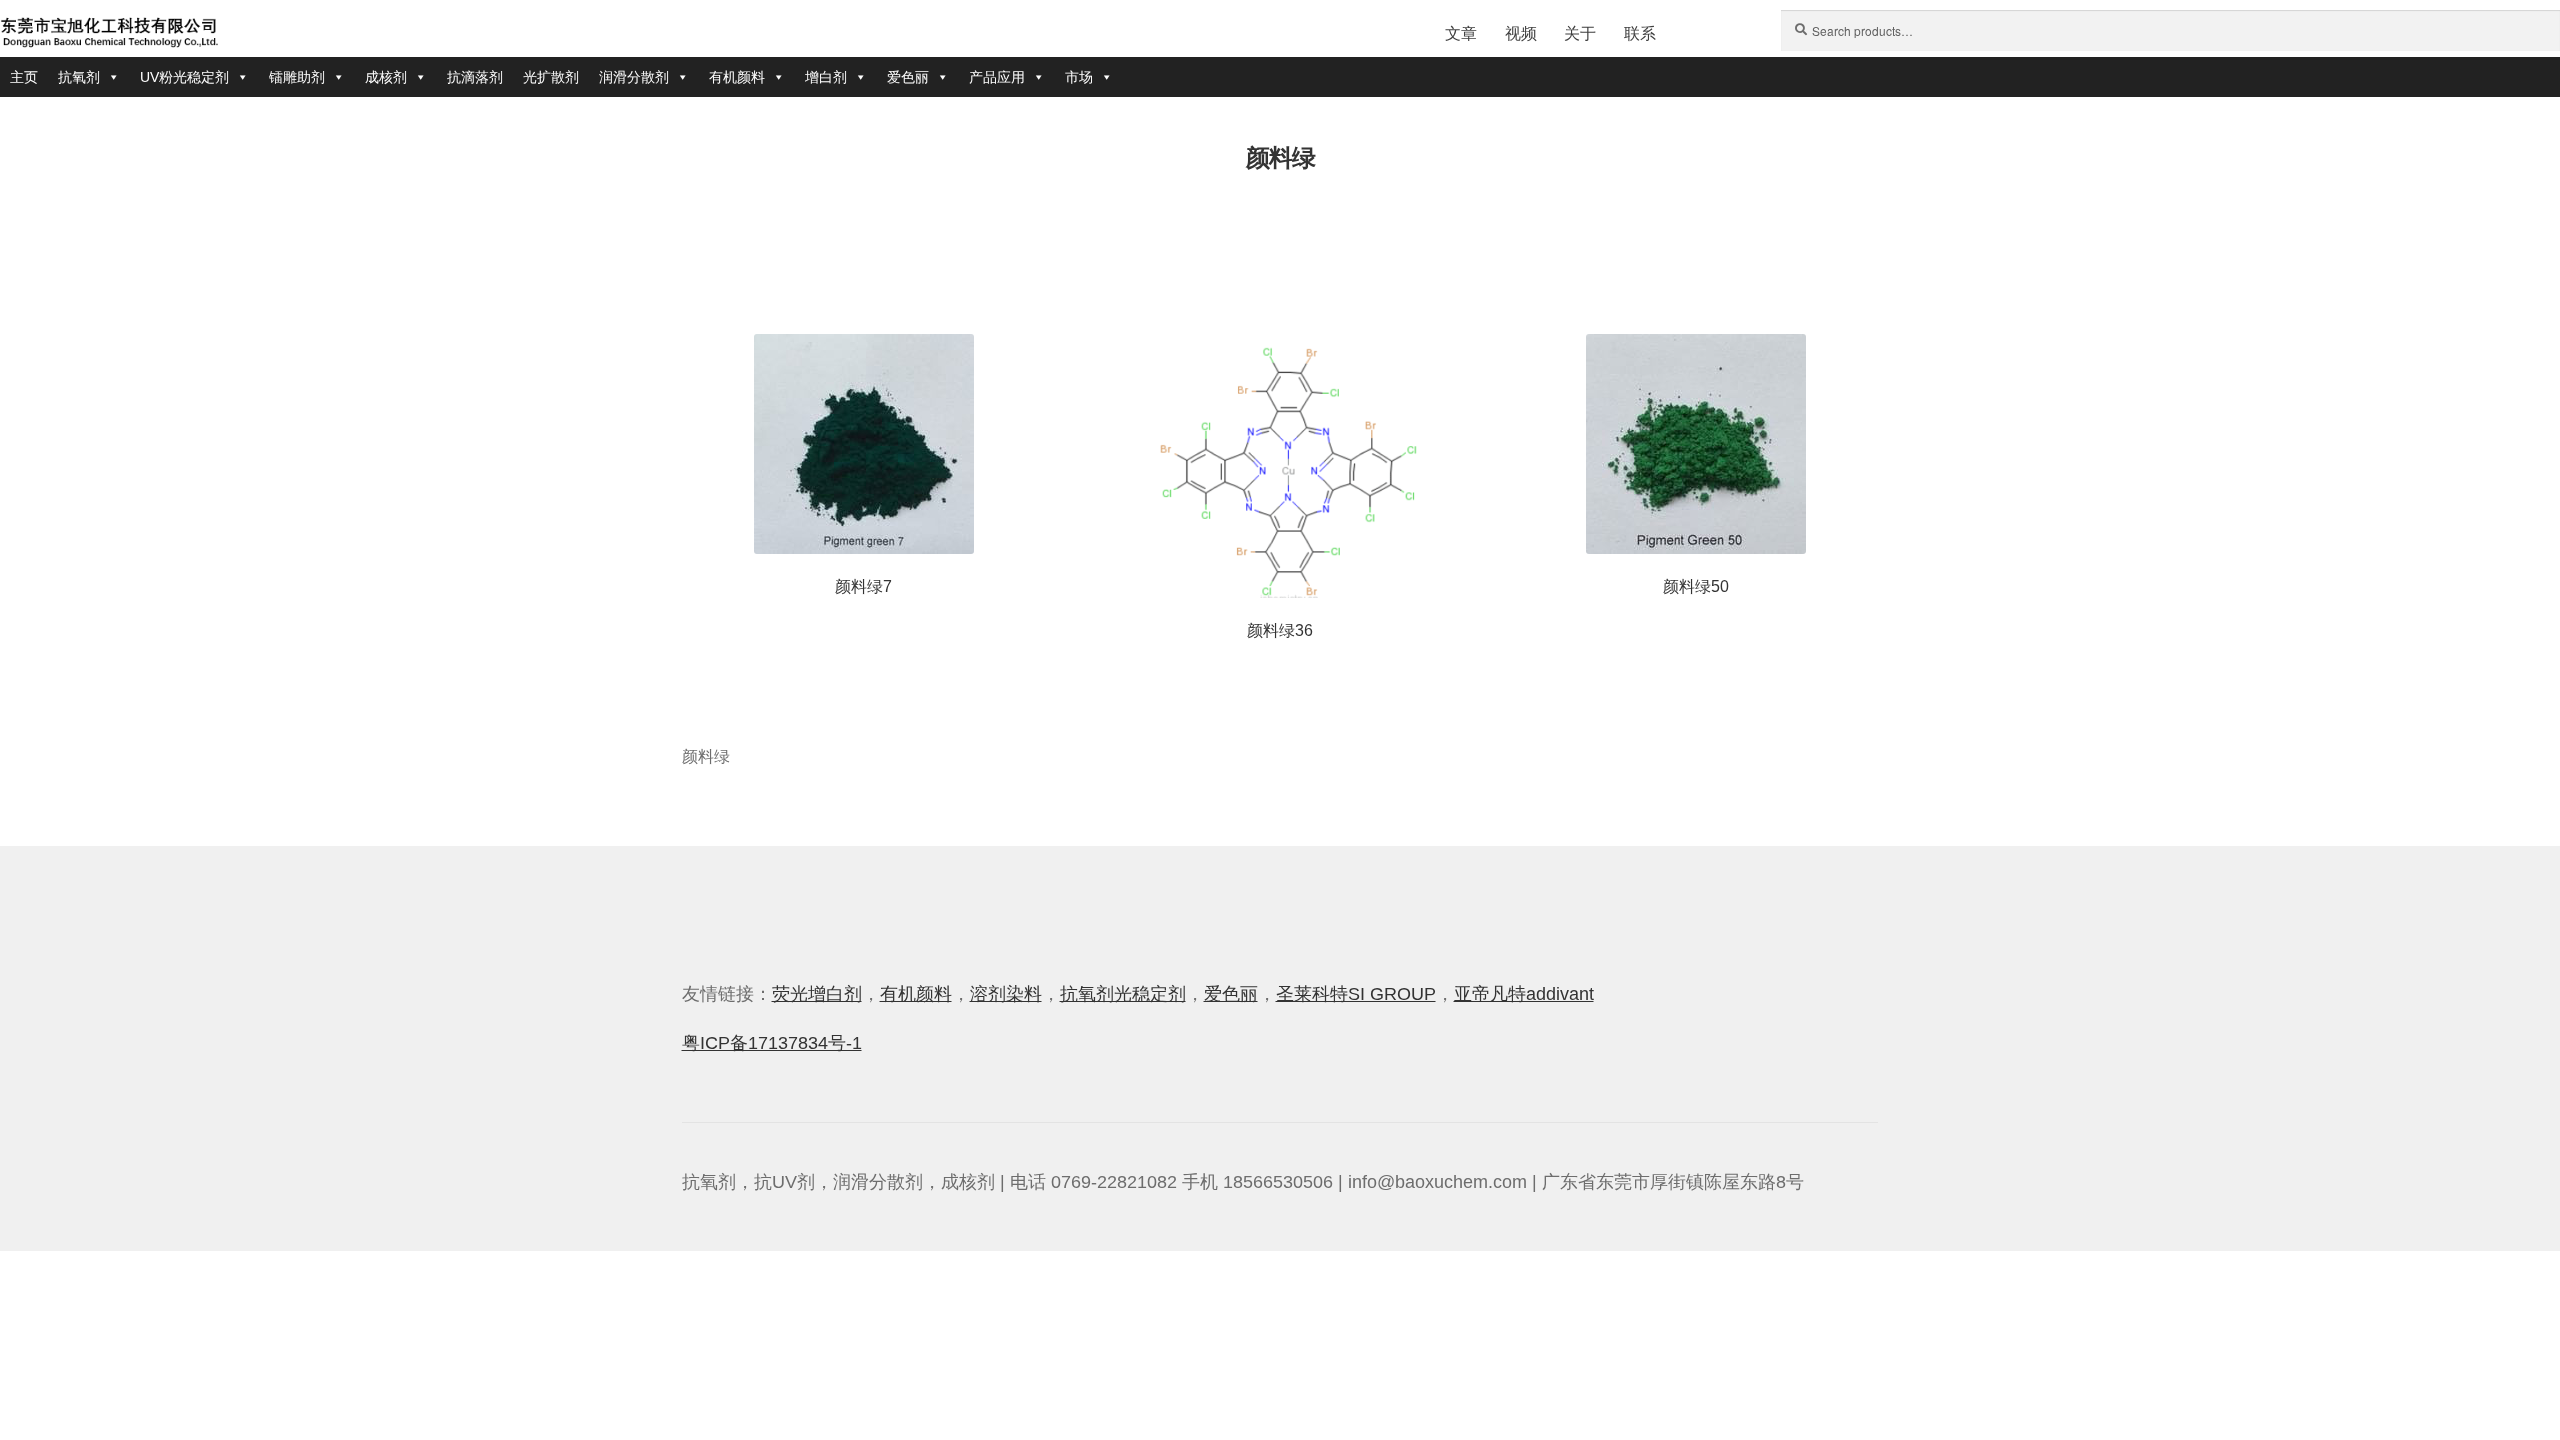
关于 (1580, 33)
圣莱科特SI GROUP (1356, 994)
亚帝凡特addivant (1524, 994)
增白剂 (826, 77)
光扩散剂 (551, 77)
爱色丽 (908, 77)
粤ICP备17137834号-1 (772, 1043)
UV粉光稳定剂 (184, 77)
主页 (24, 77)
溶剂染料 (1006, 994)
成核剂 (386, 77)
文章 (1461, 33)
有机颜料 (737, 77)
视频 (1521, 33)
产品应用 (997, 77)
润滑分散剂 (634, 77)
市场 (1079, 77)
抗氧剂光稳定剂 (1123, 994)
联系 (1640, 33)
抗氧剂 (79, 77)
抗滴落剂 (475, 77)
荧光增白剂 (817, 994)
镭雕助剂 (297, 77)
